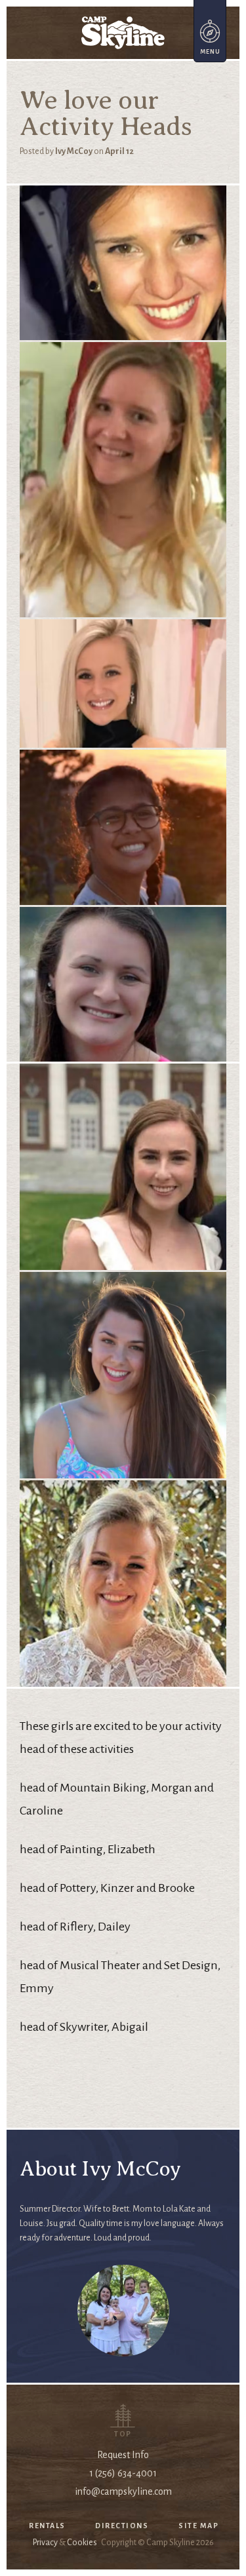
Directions (122, 2526)
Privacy (45, 2543)
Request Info (123, 2455)
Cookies (82, 2543)
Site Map (198, 2526)
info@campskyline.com (123, 2491)
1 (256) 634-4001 (123, 2473)
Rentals (47, 2526)
